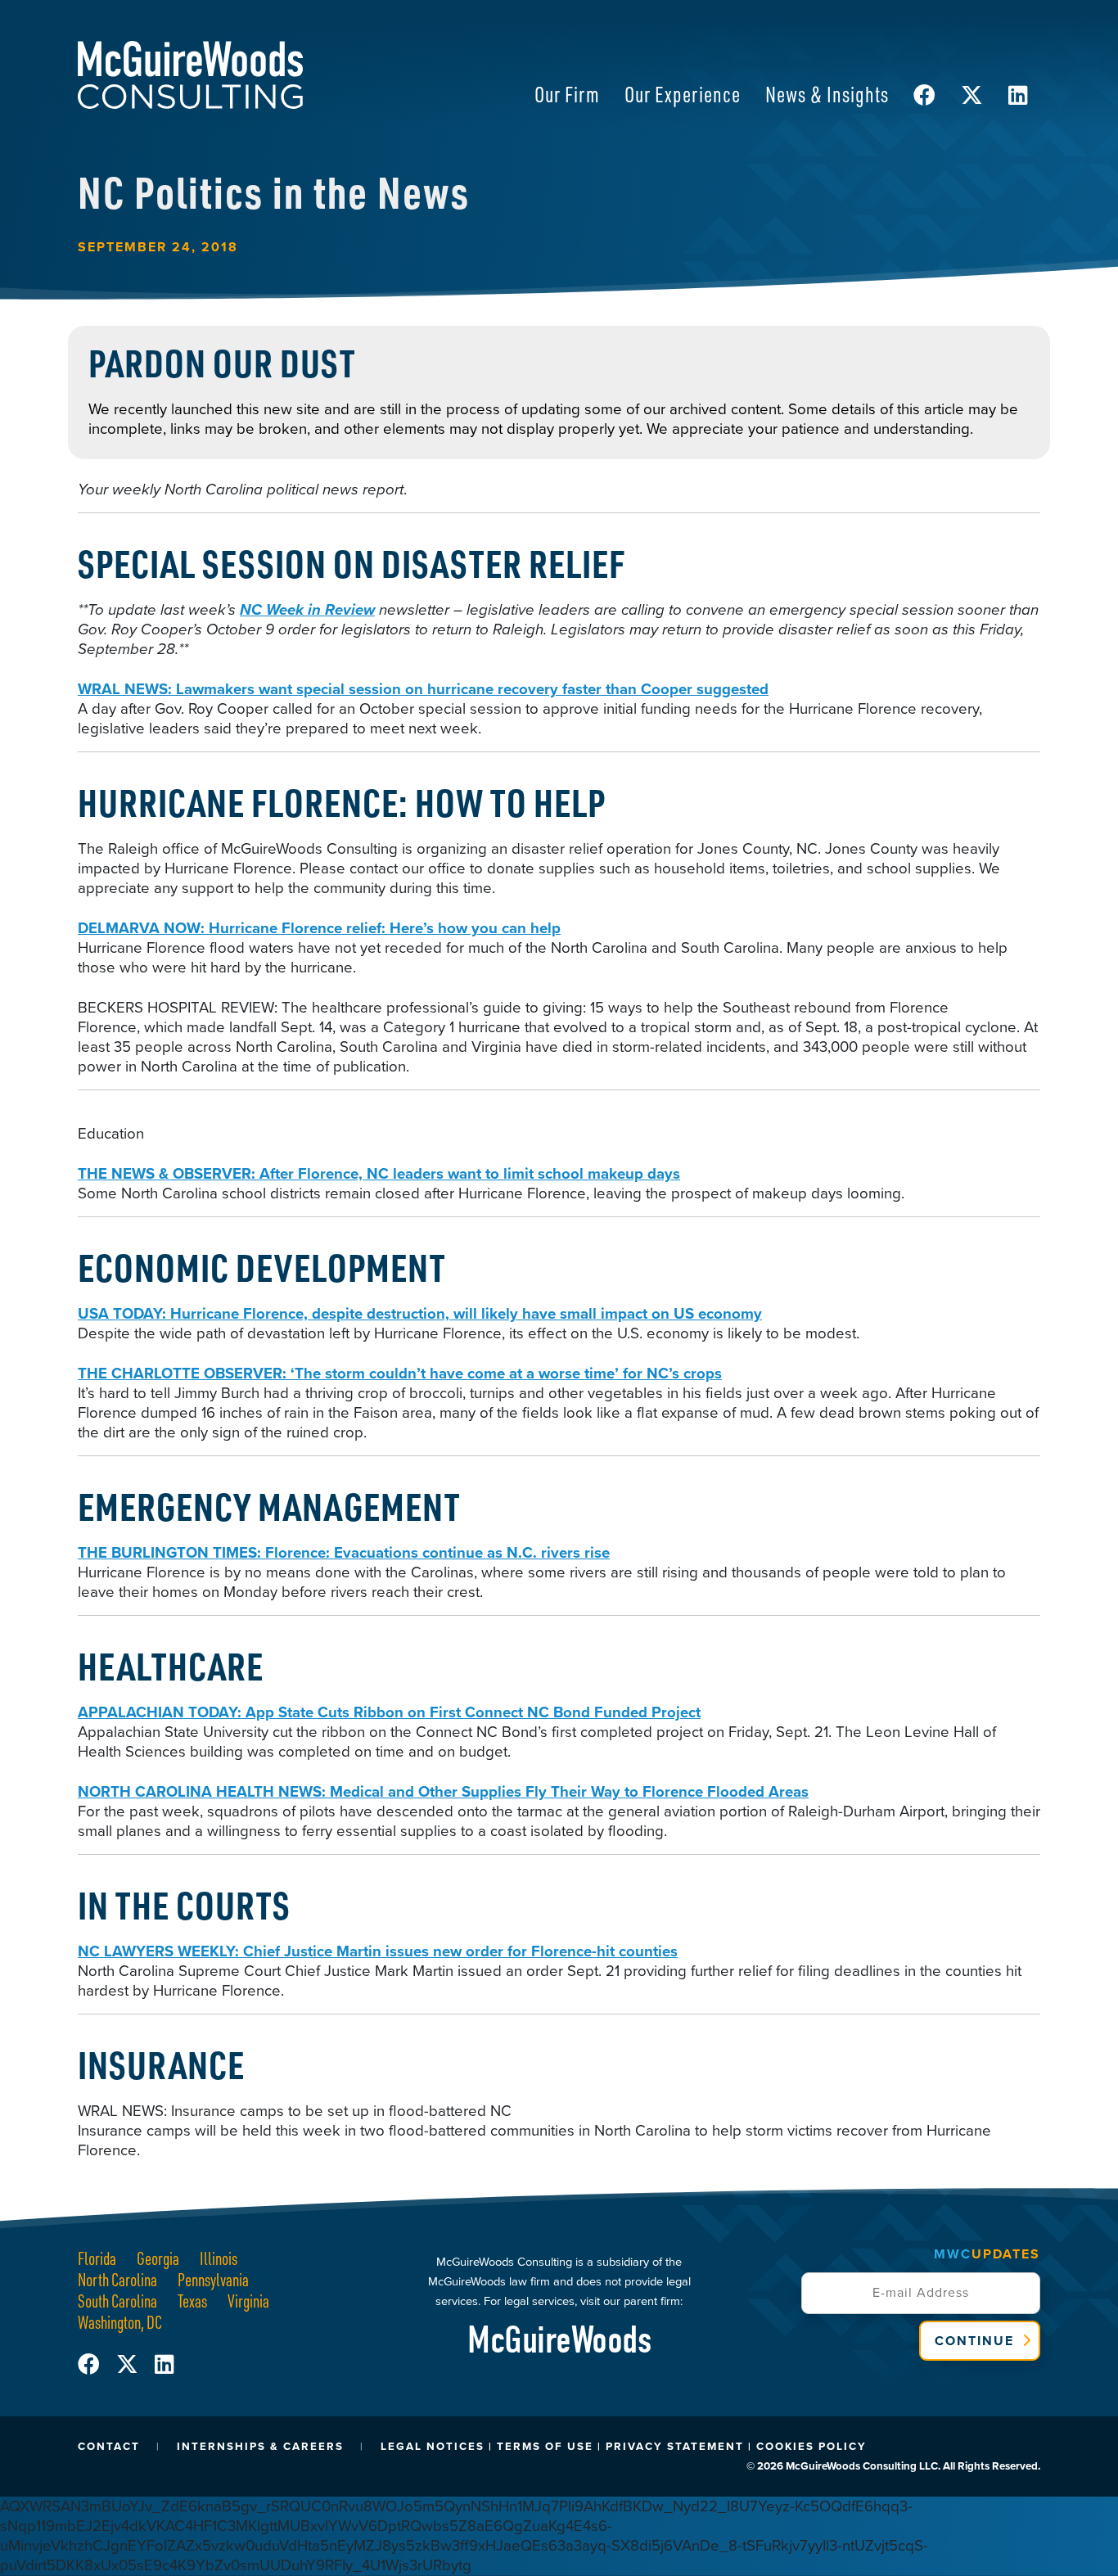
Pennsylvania (213, 2279)
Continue (974, 2341)
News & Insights (827, 94)
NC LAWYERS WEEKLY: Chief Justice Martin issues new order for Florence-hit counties (378, 1951)
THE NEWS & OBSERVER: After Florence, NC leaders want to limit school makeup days (379, 1173)
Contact (109, 2446)
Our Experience (683, 94)
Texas (192, 2301)
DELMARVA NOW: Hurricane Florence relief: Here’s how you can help (319, 928)
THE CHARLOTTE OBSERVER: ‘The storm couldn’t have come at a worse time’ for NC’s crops (400, 1373)
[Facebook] (97, 2365)
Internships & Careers (260, 2446)
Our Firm (567, 94)
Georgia (158, 2258)
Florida (97, 2258)
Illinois (219, 2258)
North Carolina (117, 2279)
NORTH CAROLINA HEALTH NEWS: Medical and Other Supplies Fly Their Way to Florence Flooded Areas (443, 1791)
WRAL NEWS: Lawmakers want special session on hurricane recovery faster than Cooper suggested (423, 689)
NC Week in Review (307, 609)
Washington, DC (120, 2322)
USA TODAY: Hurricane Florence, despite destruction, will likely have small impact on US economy (420, 1313)
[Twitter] (135, 2365)
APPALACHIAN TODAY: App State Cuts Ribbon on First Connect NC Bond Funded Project (389, 1712)
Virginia (248, 2301)
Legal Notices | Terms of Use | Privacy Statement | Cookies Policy (624, 2446)
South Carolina (117, 2301)
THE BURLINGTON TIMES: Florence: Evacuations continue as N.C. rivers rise (344, 1552)
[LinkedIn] (164, 2365)
